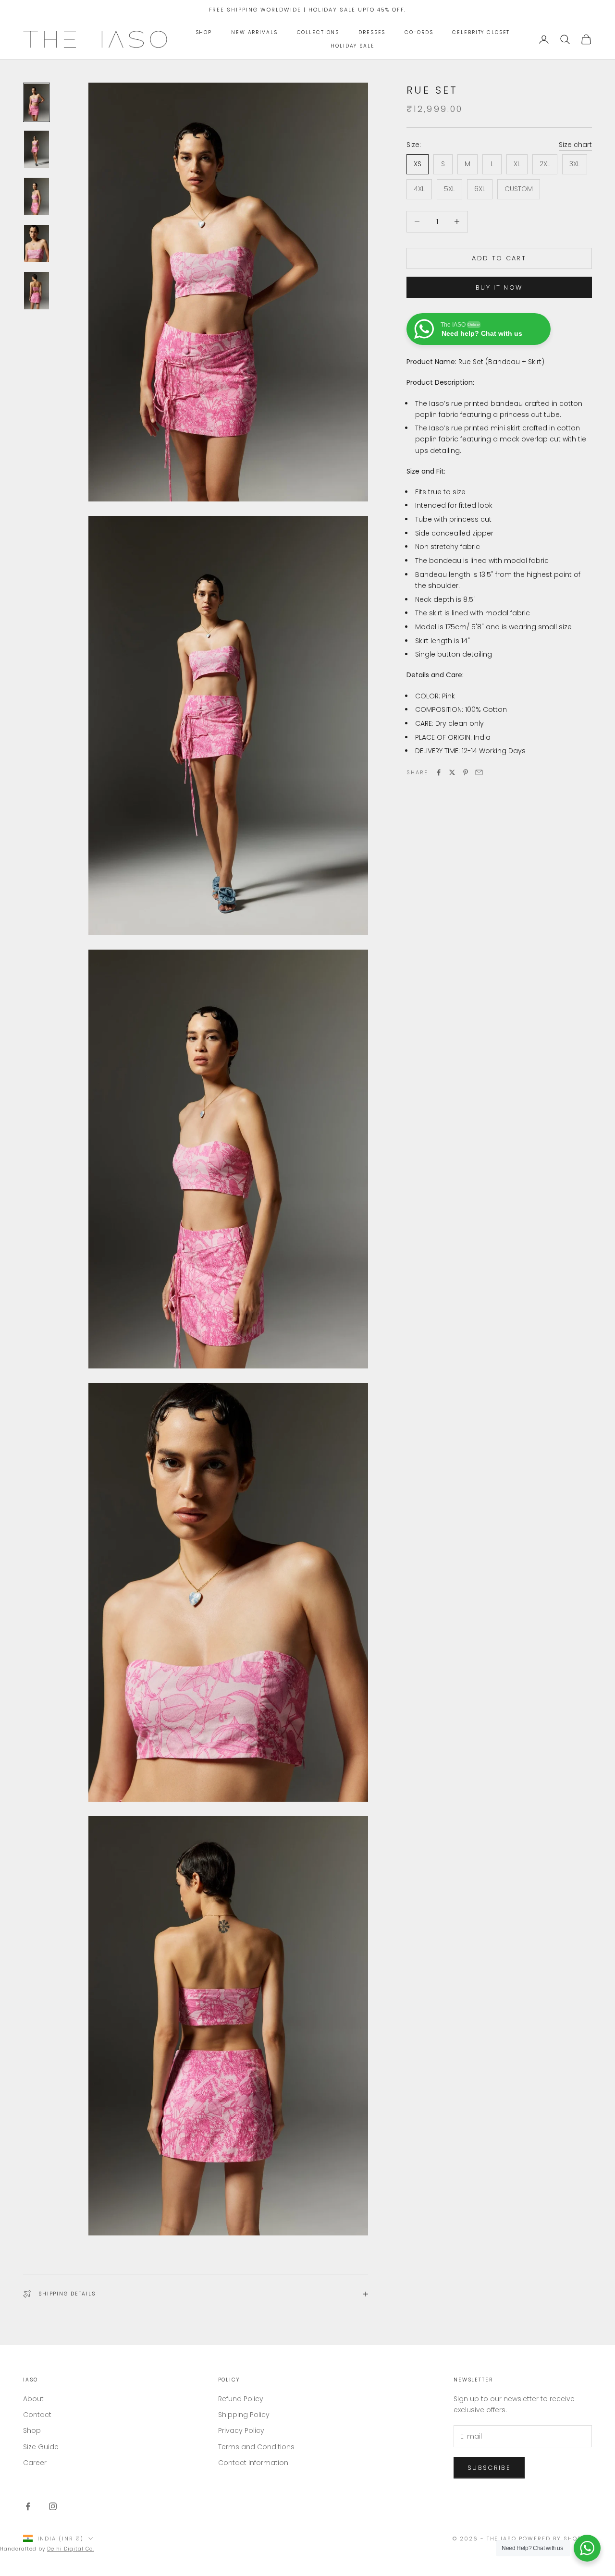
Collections (318, 32)
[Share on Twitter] (452, 772)
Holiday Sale (352, 46)
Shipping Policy (244, 2415)
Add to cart (499, 258)
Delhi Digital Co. (71, 2549)
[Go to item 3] (37, 196)
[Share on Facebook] (439, 772)
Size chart (575, 145)
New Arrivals (254, 32)
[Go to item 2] (37, 149)
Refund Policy (241, 2399)
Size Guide (41, 2447)
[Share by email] (479, 772)
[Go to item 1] (37, 102)
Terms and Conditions (256, 2447)
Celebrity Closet (481, 32)
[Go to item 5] (37, 291)
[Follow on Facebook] (28, 2506)
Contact (37, 2415)
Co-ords (419, 32)
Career (35, 2463)
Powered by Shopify (555, 2539)
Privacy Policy (241, 2430)
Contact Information (253, 2463)
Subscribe (489, 2468)
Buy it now (499, 287)
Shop (204, 32)
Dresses (372, 32)
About (33, 2399)
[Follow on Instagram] (53, 2506)
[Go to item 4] (37, 244)
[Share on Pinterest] (466, 772)
